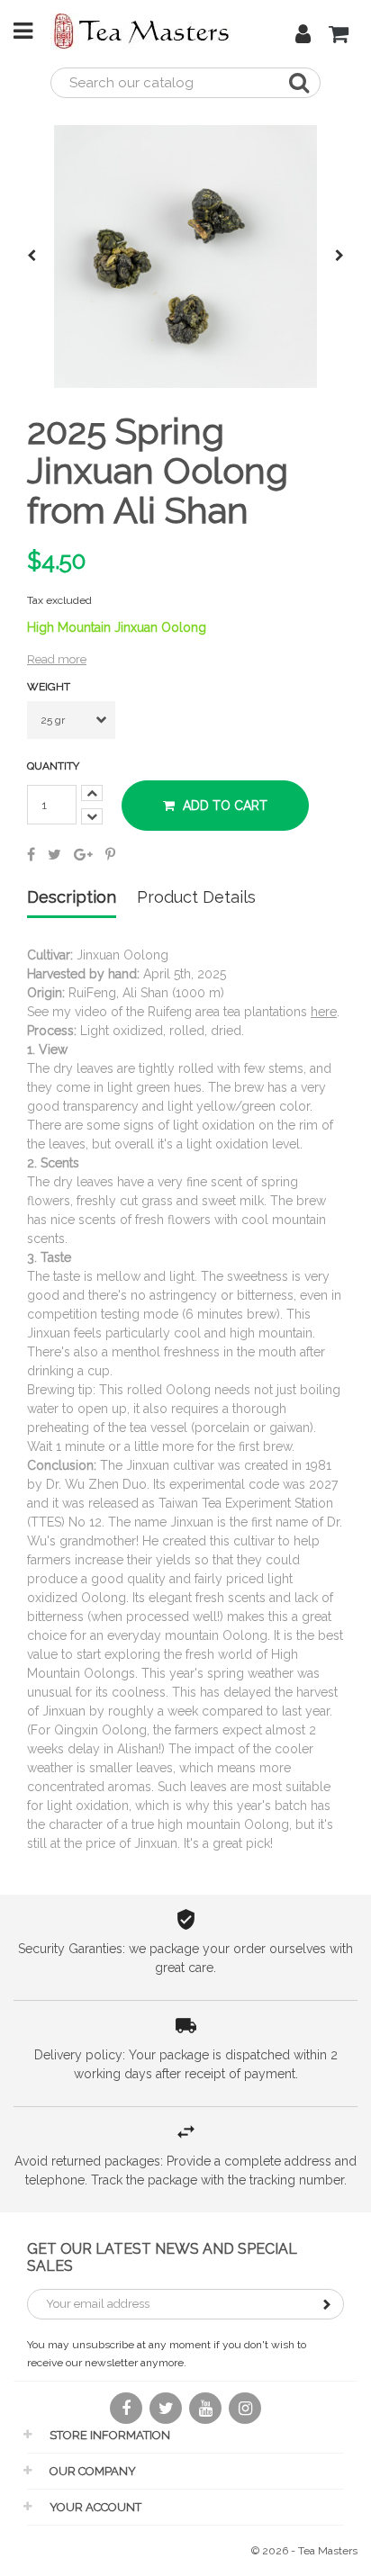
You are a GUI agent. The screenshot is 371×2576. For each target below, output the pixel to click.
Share (31, 854)
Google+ (83, 854)
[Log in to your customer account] (303, 37)
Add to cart (223, 806)
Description (72, 898)
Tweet (54, 854)
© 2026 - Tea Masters (304, 2551)
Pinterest (110, 854)
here (324, 1012)
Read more (57, 659)
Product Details (196, 898)
